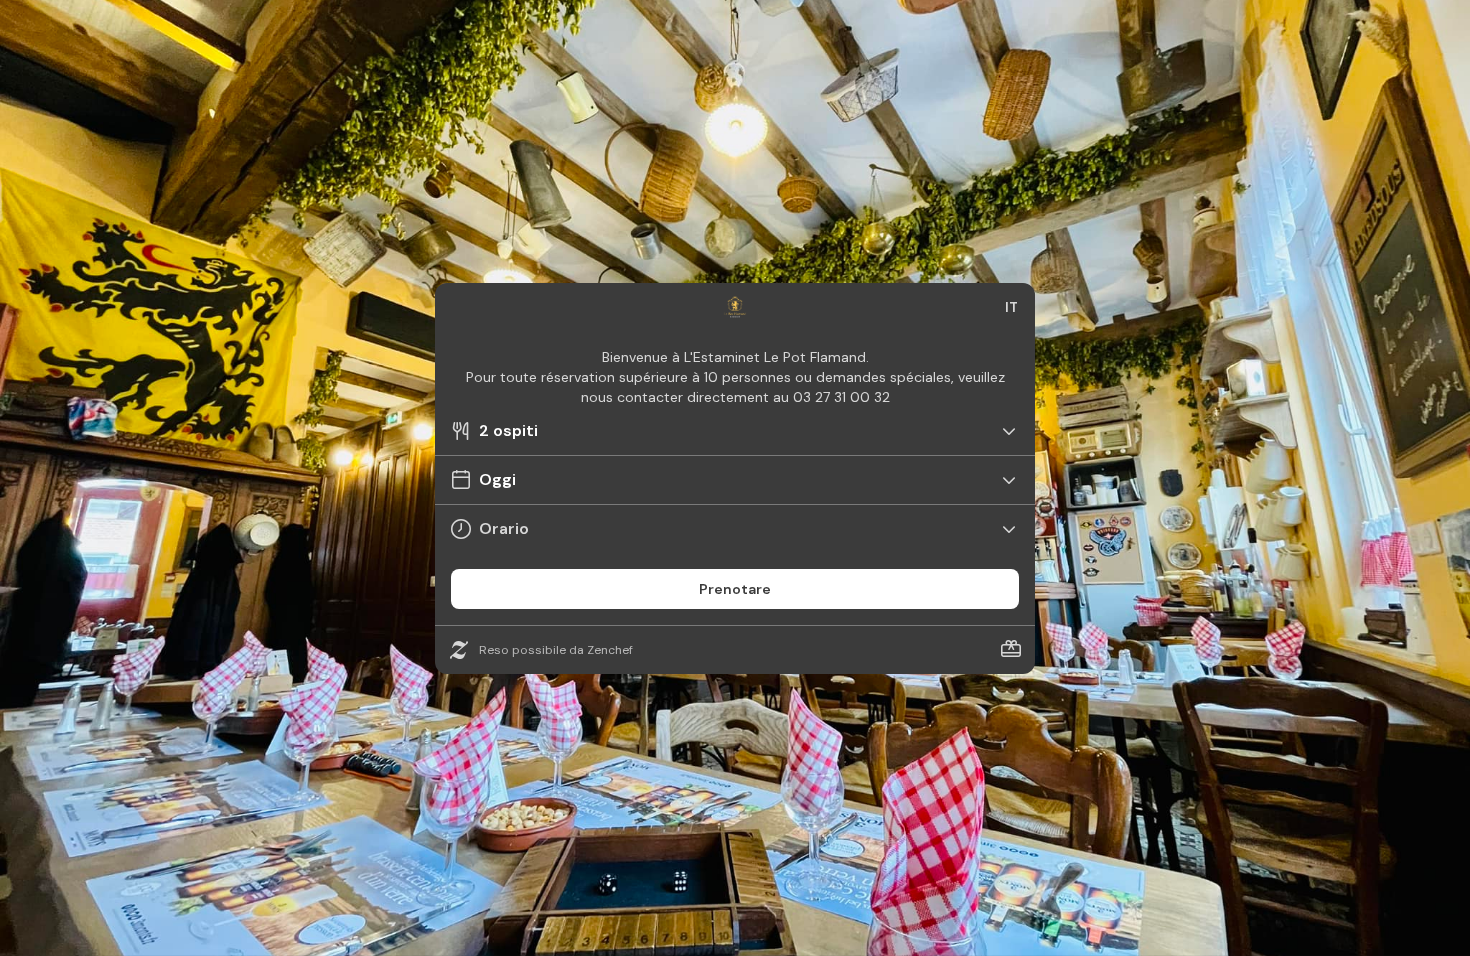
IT (1011, 307)
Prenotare (735, 589)
